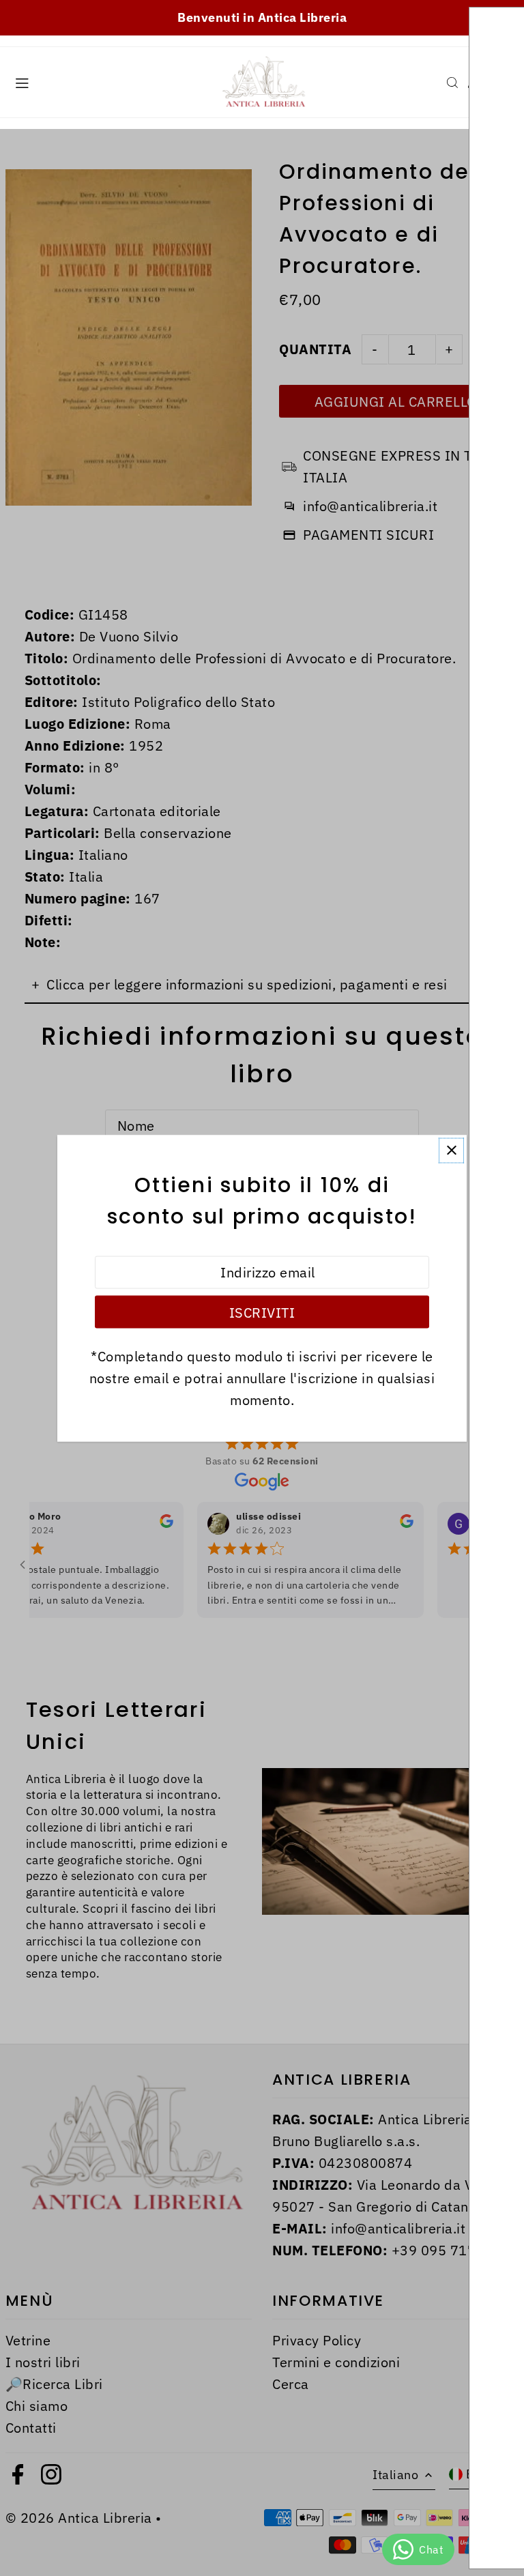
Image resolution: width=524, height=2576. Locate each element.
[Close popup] (451, 1150)
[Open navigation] (107, 82)
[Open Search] (452, 83)
